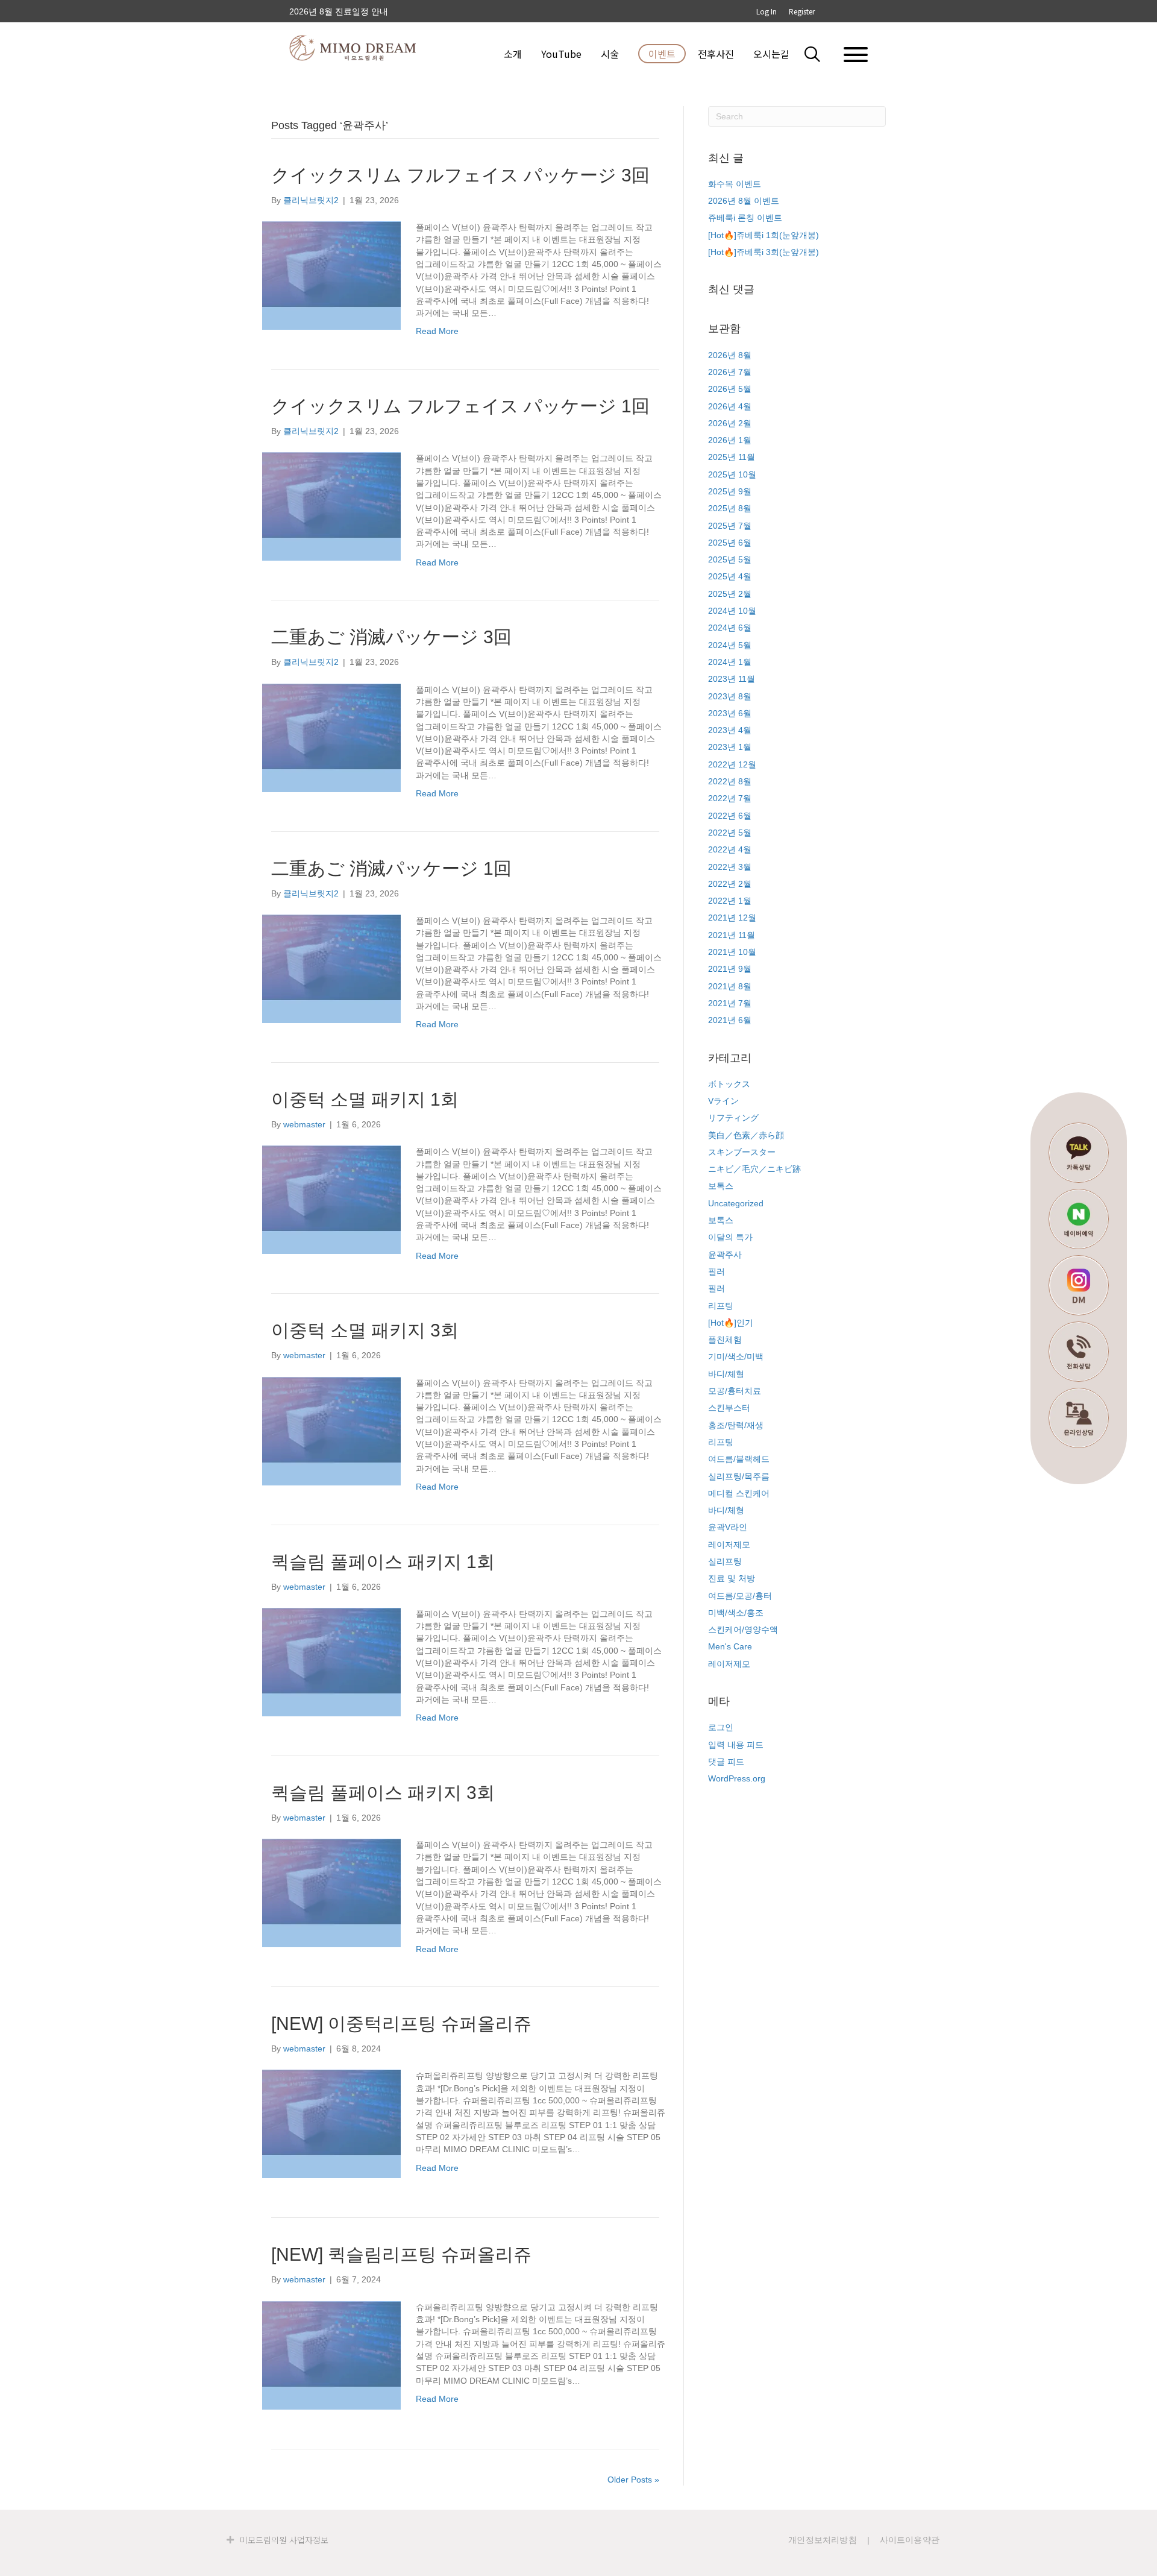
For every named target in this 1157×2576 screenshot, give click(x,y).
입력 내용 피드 (736, 1745)
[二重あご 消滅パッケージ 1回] (331, 968)
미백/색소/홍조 (736, 1613)
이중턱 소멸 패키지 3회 (365, 1330)
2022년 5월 (730, 833)
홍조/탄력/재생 (736, 1425)
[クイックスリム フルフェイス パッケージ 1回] (331, 506)
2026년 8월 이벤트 (744, 201)
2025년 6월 (730, 543)
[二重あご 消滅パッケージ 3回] (331, 737)
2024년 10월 (732, 611)
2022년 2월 (730, 884)
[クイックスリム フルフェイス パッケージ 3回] (331, 275)
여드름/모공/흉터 (740, 1596)
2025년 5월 (730, 559)
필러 (716, 1271)
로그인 (721, 1727)
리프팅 (721, 1306)
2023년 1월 (730, 747)
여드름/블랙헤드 (739, 1459)
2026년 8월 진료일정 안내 (339, 15)
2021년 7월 (730, 1003)
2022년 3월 (730, 867)
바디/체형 (726, 1374)
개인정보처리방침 (823, 2540)
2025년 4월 (730, 576)
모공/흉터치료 (735, 1391)
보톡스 (721, 1186)
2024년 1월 (730, 662)
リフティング (733, 1118)
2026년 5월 (730, 389)
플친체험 (725, 1340)
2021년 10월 (732, 952)
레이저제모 (729, 1545)
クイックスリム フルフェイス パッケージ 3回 (460, 175)
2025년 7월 (730, 526)
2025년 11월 (732, 457)
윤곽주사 (725, 1255)
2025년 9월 (730, 491)
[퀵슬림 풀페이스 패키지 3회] (331, 1892)
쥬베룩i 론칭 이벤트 (745, 218)
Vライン (723, 1101)
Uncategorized (736, 1203)
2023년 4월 (730, 730)
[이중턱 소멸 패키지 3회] (331, 1430)
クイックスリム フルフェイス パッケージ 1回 (460, 406)
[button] (820, 54)
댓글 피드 (726, 1762)
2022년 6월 (730, 816)
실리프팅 (725, 1561)
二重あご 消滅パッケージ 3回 (391, 637)
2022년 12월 (732, 764)
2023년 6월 (730, 713)
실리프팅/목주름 (739, 1476)
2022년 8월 (730, 781)
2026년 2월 (730, 423)
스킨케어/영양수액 (743, 1630)
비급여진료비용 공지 (328, 7)
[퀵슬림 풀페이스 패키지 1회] (331, 1661)
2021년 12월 (732, 918)
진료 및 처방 (732, 1578)
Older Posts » (633, 2480)
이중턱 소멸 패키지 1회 (365, 1099)
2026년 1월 (730, 440)
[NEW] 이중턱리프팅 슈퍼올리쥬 (401, 2023)
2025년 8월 (730, 508)
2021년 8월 (730, 986)
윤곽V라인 (728, 1527)
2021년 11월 (732, 935)
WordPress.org (737, 1778)
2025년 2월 (730, 594)
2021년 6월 (730, 1020)
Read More (437, 331)
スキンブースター (742, 1152)
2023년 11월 (732, 679)
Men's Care (730, 1646)
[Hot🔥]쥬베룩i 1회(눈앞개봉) (763, 235)
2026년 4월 (730, 406)
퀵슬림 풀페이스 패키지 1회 (383, 1562)
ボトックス (729, 1084)
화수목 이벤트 (735, 184)
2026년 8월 (730, 355)
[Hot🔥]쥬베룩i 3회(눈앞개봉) (763, 252)
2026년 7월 (730, 372)
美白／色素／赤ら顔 (746, 1135)
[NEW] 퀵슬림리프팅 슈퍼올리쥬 (401, 2254)
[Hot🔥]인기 (731, 1323)
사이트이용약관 (910, 2540)
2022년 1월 (730, 901)
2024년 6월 (730, 628)
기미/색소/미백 (736, 1356)
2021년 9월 (730, 969)
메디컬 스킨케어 (739, 1493)
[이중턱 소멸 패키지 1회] (331, 1199)
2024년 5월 (730, 645)
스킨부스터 (729, 1408)
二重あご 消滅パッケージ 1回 (391, 868)
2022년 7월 (730, 798)
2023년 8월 (730, 696)
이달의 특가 (730, 1237)
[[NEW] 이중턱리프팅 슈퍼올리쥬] (331, 2123)
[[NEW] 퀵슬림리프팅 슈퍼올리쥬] (331, 2354)
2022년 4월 (730, 849)
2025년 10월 (732, 474)
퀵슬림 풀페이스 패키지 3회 (383, 1793)
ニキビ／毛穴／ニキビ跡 (754, 1169)
